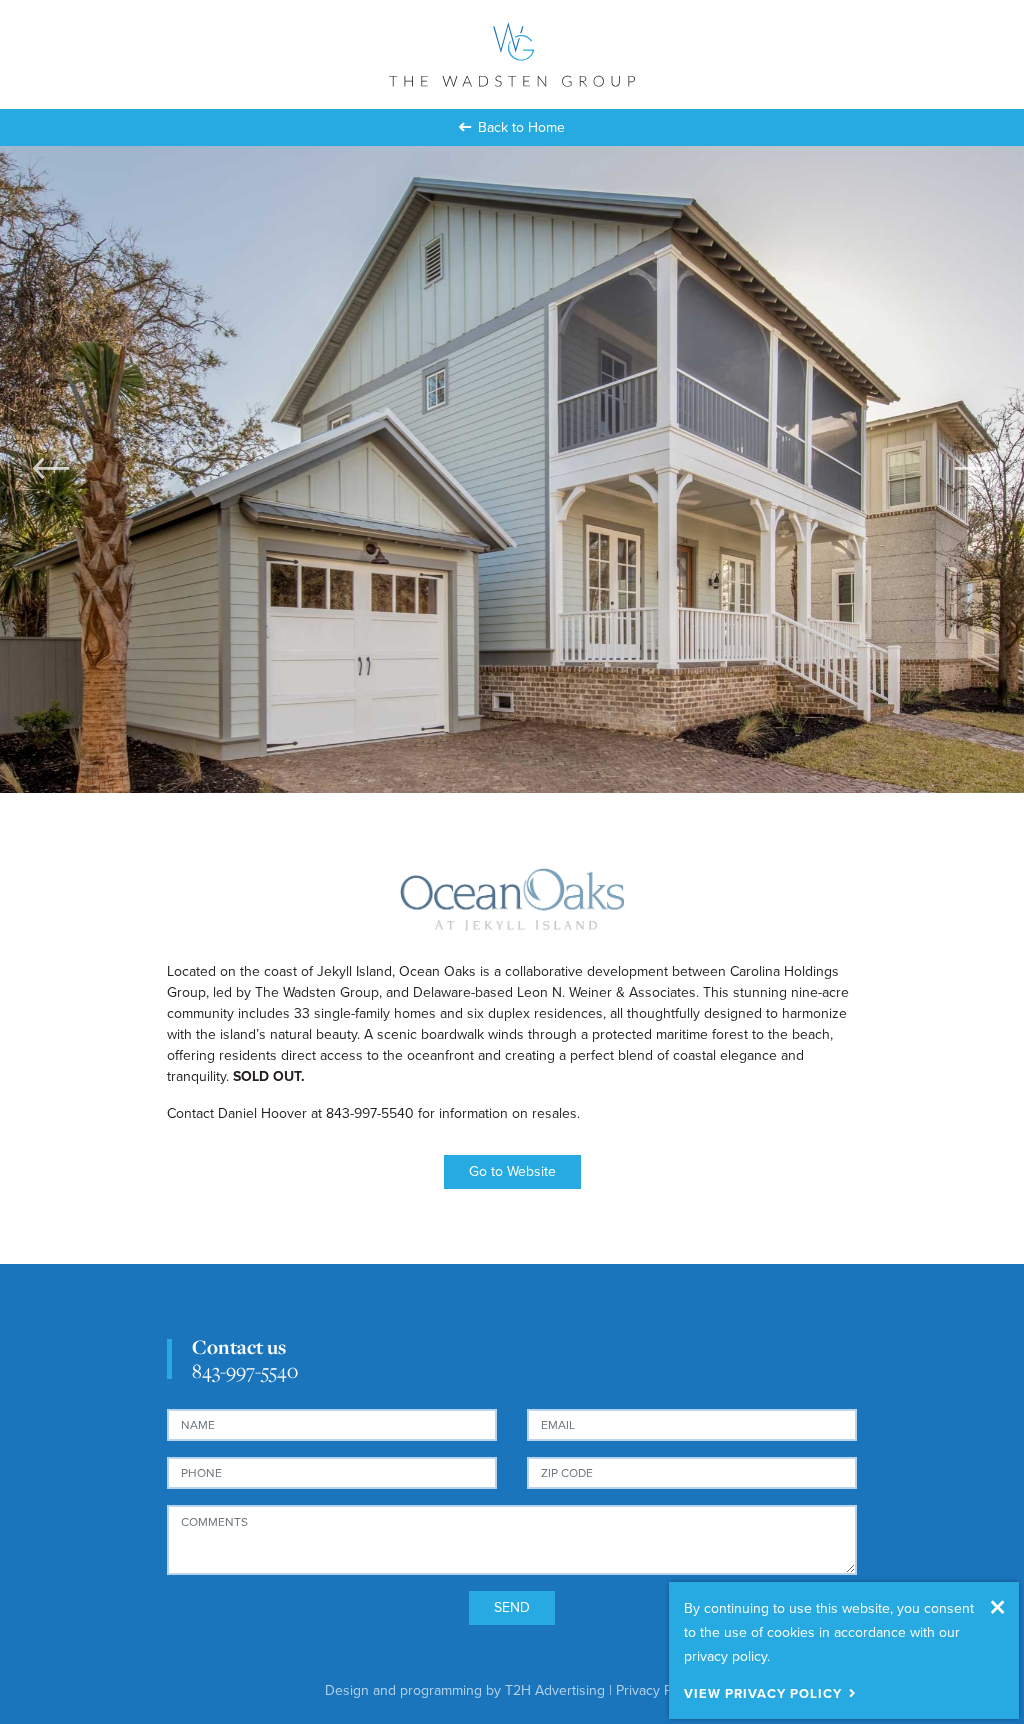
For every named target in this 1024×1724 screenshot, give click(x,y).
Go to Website (512, 1171)
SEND (512, 1607)
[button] (51, 468)
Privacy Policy (658, 1690)
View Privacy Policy (763, 1694)
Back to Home (521, 127)
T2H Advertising (555, 1690)
